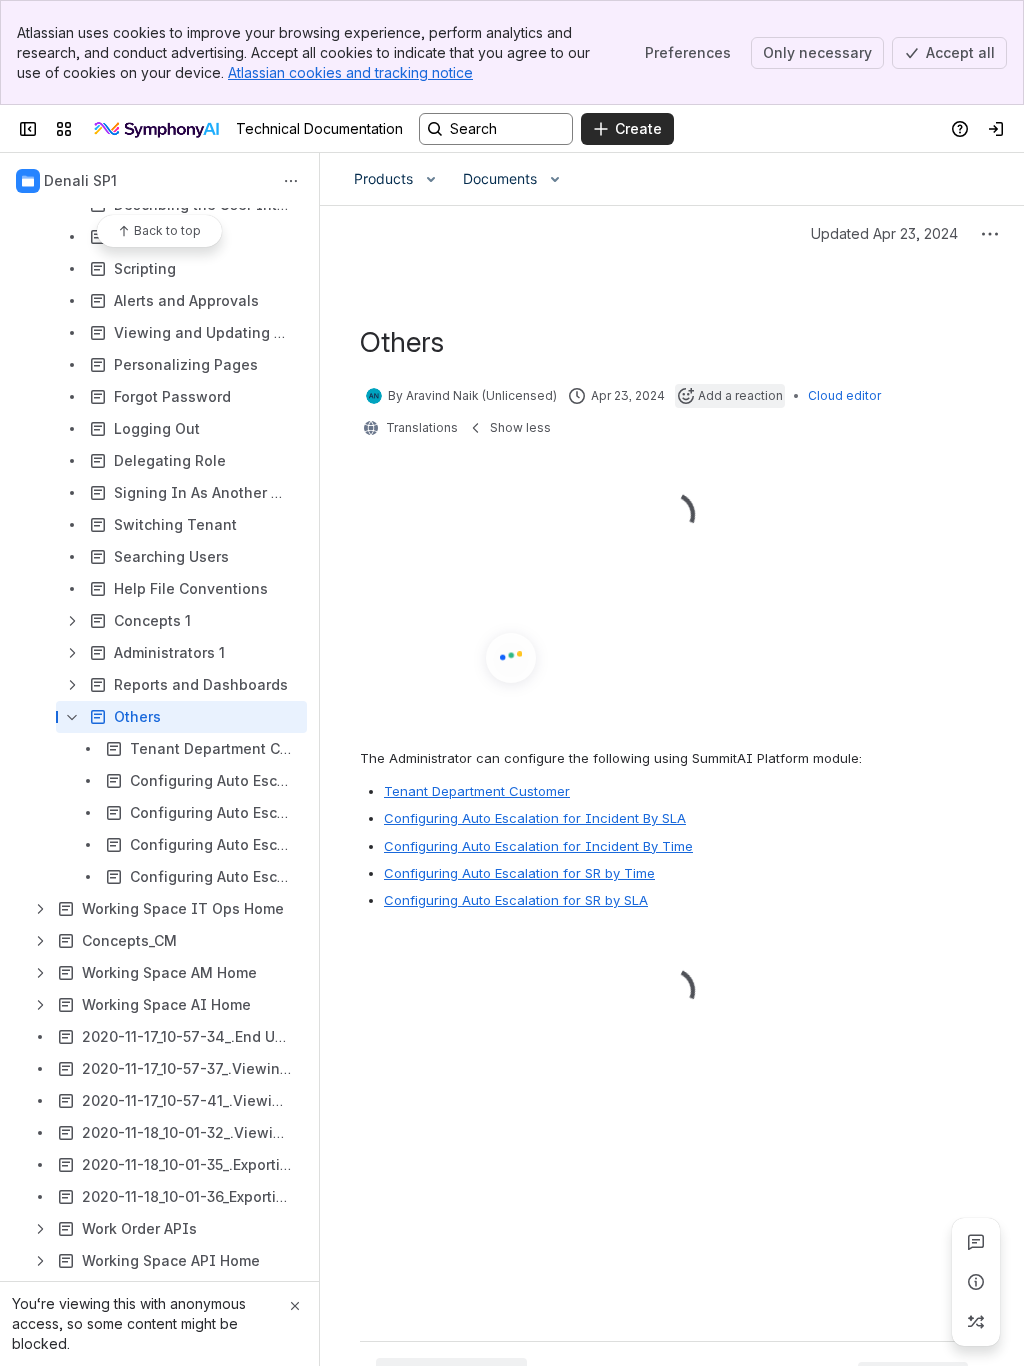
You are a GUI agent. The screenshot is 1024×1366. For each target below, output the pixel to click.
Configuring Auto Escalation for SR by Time (519, 669)
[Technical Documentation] (158, 129)
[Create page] (976, 1322)
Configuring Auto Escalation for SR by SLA (516, 696)
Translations (422, 427)
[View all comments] (976, 1242)
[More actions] (291, 181)
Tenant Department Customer (477, 587)
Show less (520, 427)
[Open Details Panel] (976, 1282)
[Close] (295, 1306)
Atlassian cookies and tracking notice (350, 72)
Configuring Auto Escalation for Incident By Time (538, 642)
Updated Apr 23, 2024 (884, 233)
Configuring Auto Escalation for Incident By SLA (535, 615)
